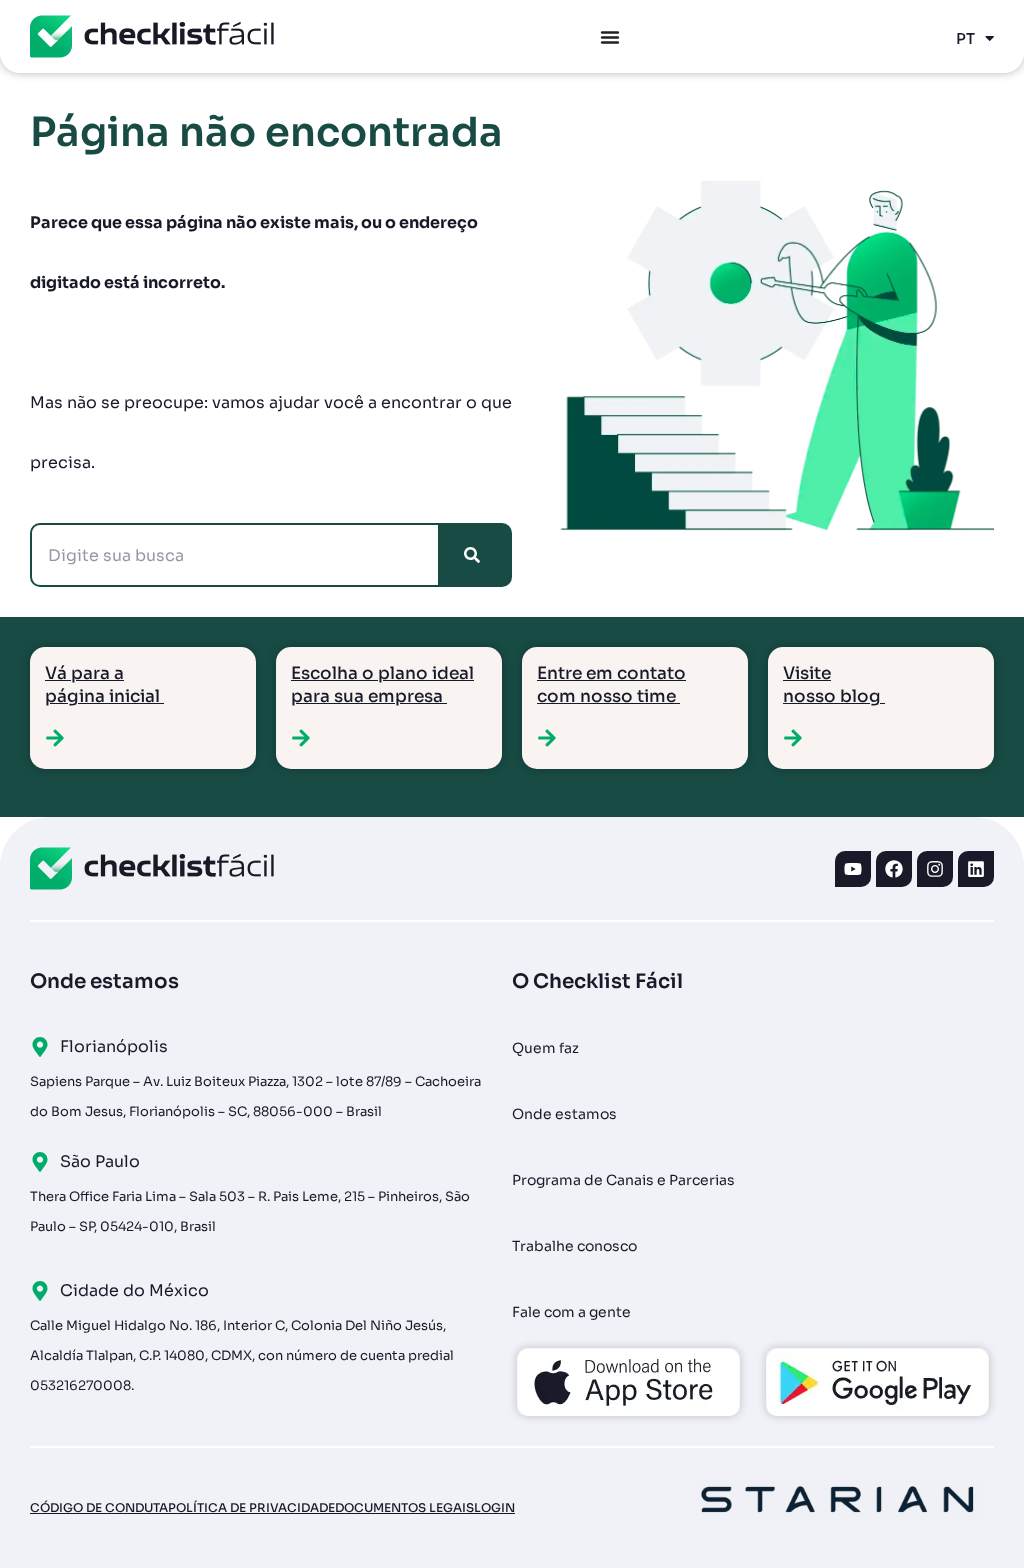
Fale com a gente (571, 1312)
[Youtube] (853, 869)
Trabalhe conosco (574, 1246)
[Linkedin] (976, 869)
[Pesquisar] (476, 555)
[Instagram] (935, 869)
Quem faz (545, 1048)
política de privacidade (251, 1507)
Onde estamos (564, 1114)
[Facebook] (894, 869)
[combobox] (235, 555)
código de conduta (99, 1507)
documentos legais (404, 1507)
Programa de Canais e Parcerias (623, 1180)
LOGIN (494, 1507)
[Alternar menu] (610, 37)
